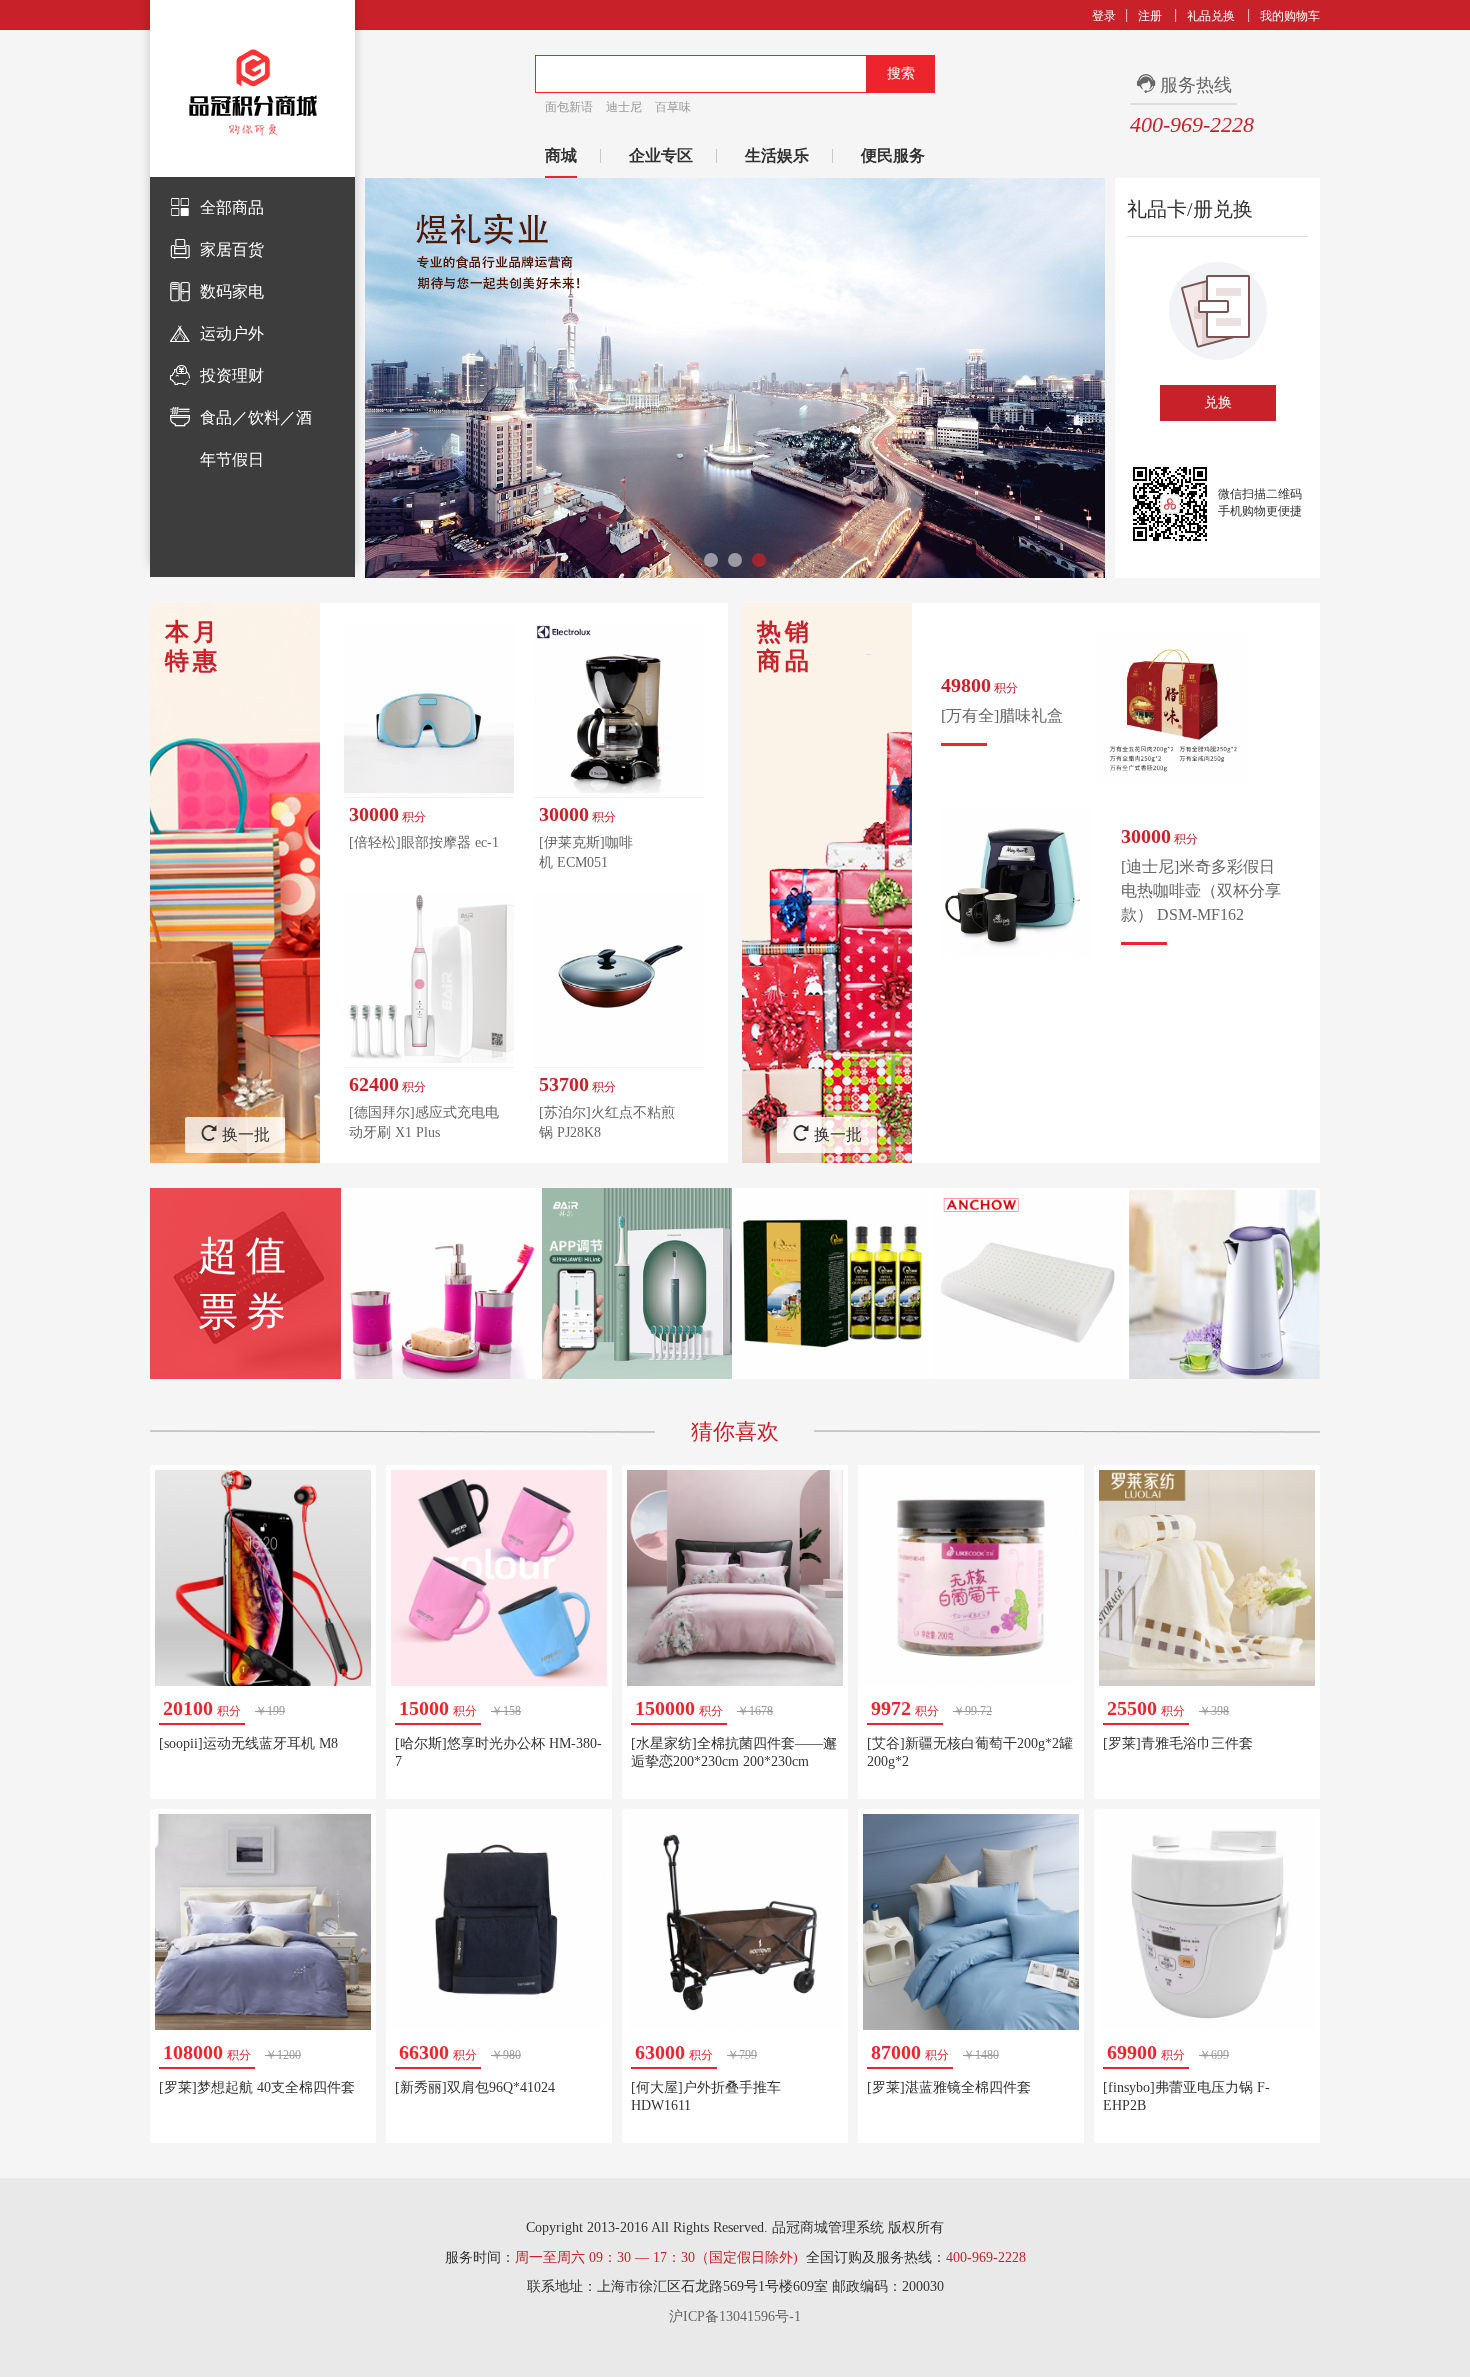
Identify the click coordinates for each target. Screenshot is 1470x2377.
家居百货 (232, 249)
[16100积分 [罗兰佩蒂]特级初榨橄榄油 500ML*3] (832, 1283)
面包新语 (569, 107)
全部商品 (232, 207)
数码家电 (232, 291)
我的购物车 (1290, 16)
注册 (1150, 16)
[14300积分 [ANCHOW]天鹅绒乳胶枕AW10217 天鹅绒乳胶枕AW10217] (1028, 1283)
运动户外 (232, 333)
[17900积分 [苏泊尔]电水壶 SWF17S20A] (1224, 1283)
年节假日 (232, 459)
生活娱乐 (777, 155)
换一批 (246, 1134)
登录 (1104, 16)
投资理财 (232, 375)
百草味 (673, 107)
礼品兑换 (1211, 16)
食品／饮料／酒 (256, 417)
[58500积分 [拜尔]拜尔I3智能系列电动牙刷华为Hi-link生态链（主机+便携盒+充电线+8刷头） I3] (637, 1283)
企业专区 (661, 155)
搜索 (901, 73)
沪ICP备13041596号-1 (735, 2316)
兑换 (1218, 402)
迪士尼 (624, 107)
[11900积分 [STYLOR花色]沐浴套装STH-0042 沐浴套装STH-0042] (441, 1283)
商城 (561, 155)
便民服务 (893, 155)
